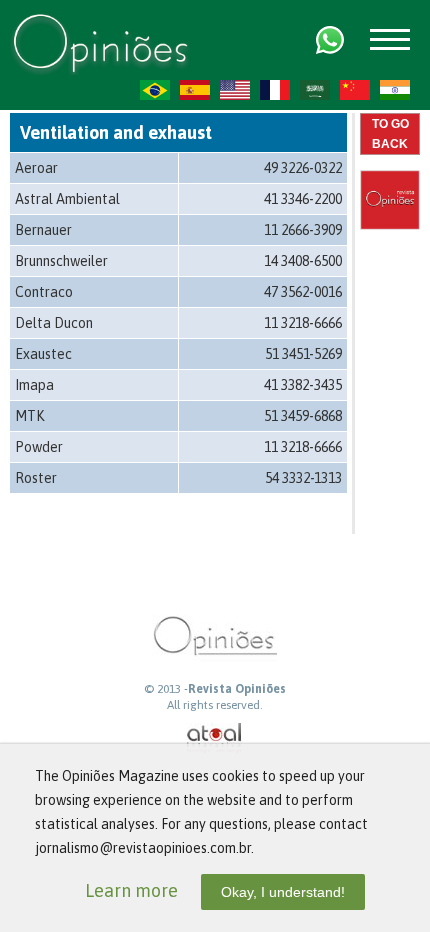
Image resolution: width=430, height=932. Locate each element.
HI (395, 90)
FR (275, 90)
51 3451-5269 (303, 354)
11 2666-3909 (303, 230)
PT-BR (155, 90)
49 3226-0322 (303, 168)
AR (315, 90)
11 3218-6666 (303, 323)
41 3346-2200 (303, 199)
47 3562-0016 (303, 292)
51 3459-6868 (303, 416)
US (235, 90)
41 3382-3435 (303, 385)
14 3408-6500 (303, 261)
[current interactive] (215, 738)
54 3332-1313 (303, 478)
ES (195, 90)
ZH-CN (355, 90)
